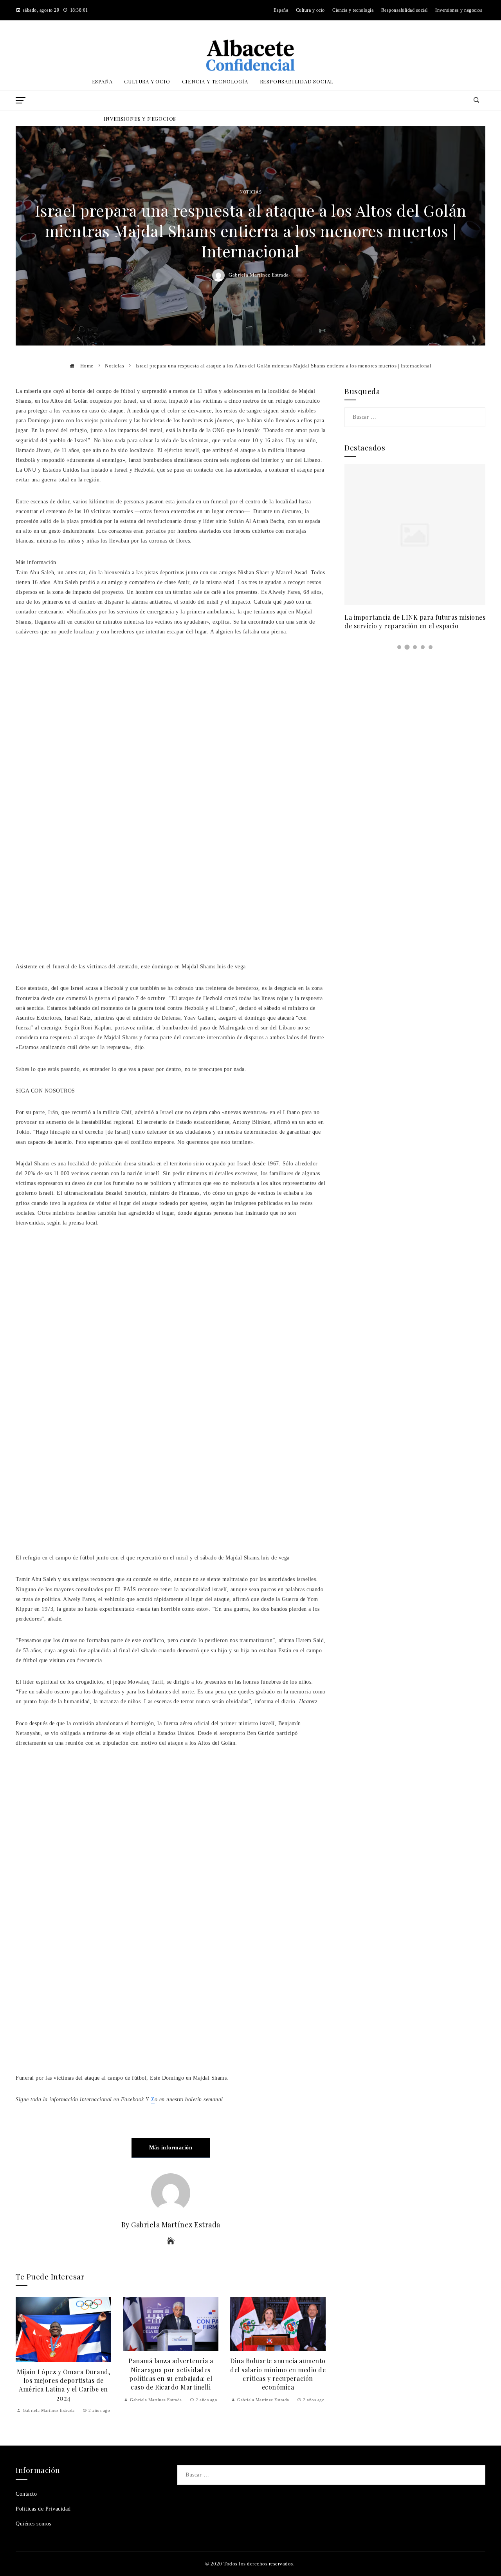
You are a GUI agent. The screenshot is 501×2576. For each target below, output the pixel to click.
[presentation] (23, 2356)
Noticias (250, 192)
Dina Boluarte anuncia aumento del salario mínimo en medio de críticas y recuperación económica (171, 2374)
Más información (171, 2148)
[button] (399, 647)
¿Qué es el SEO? (278, 2357)
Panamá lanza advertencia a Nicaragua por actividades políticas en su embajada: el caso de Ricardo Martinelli (63, 2374)
